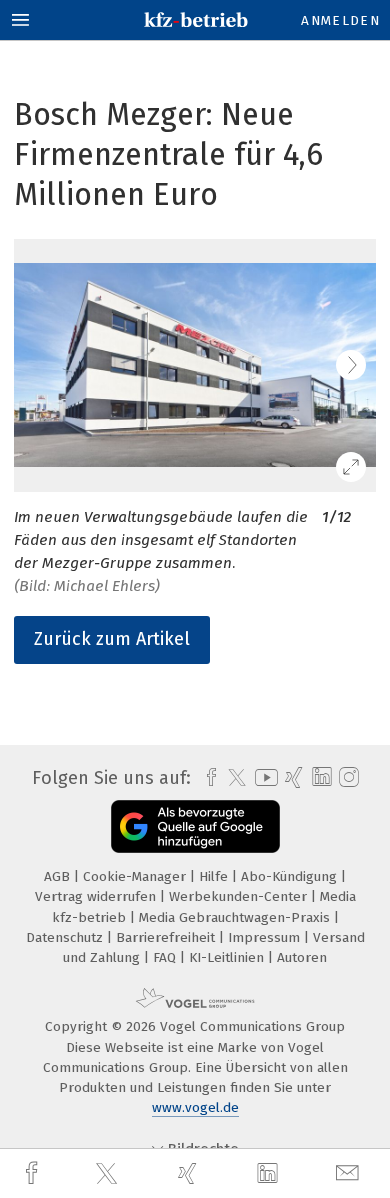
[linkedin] (270, 1174)
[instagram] (346, 778)
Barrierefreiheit (167, 937)
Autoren (302, 957)
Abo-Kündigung (291, 876)
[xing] (190, 1173)
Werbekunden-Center (240, 896)
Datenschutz (66, 937)
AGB (59, 876)
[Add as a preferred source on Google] (195, 826)
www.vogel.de (195, 1107)
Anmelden (340, 20)
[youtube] (263, 777)
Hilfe (215, 876)
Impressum (266, 937)
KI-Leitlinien (228, 957)
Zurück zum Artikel (112, 639)
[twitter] (109, 1174)
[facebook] (34, 1173)
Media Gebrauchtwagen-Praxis (236, 917)
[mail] (350, 1173)
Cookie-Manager (136, 876)
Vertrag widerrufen (97, 896)
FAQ (166, 957)
